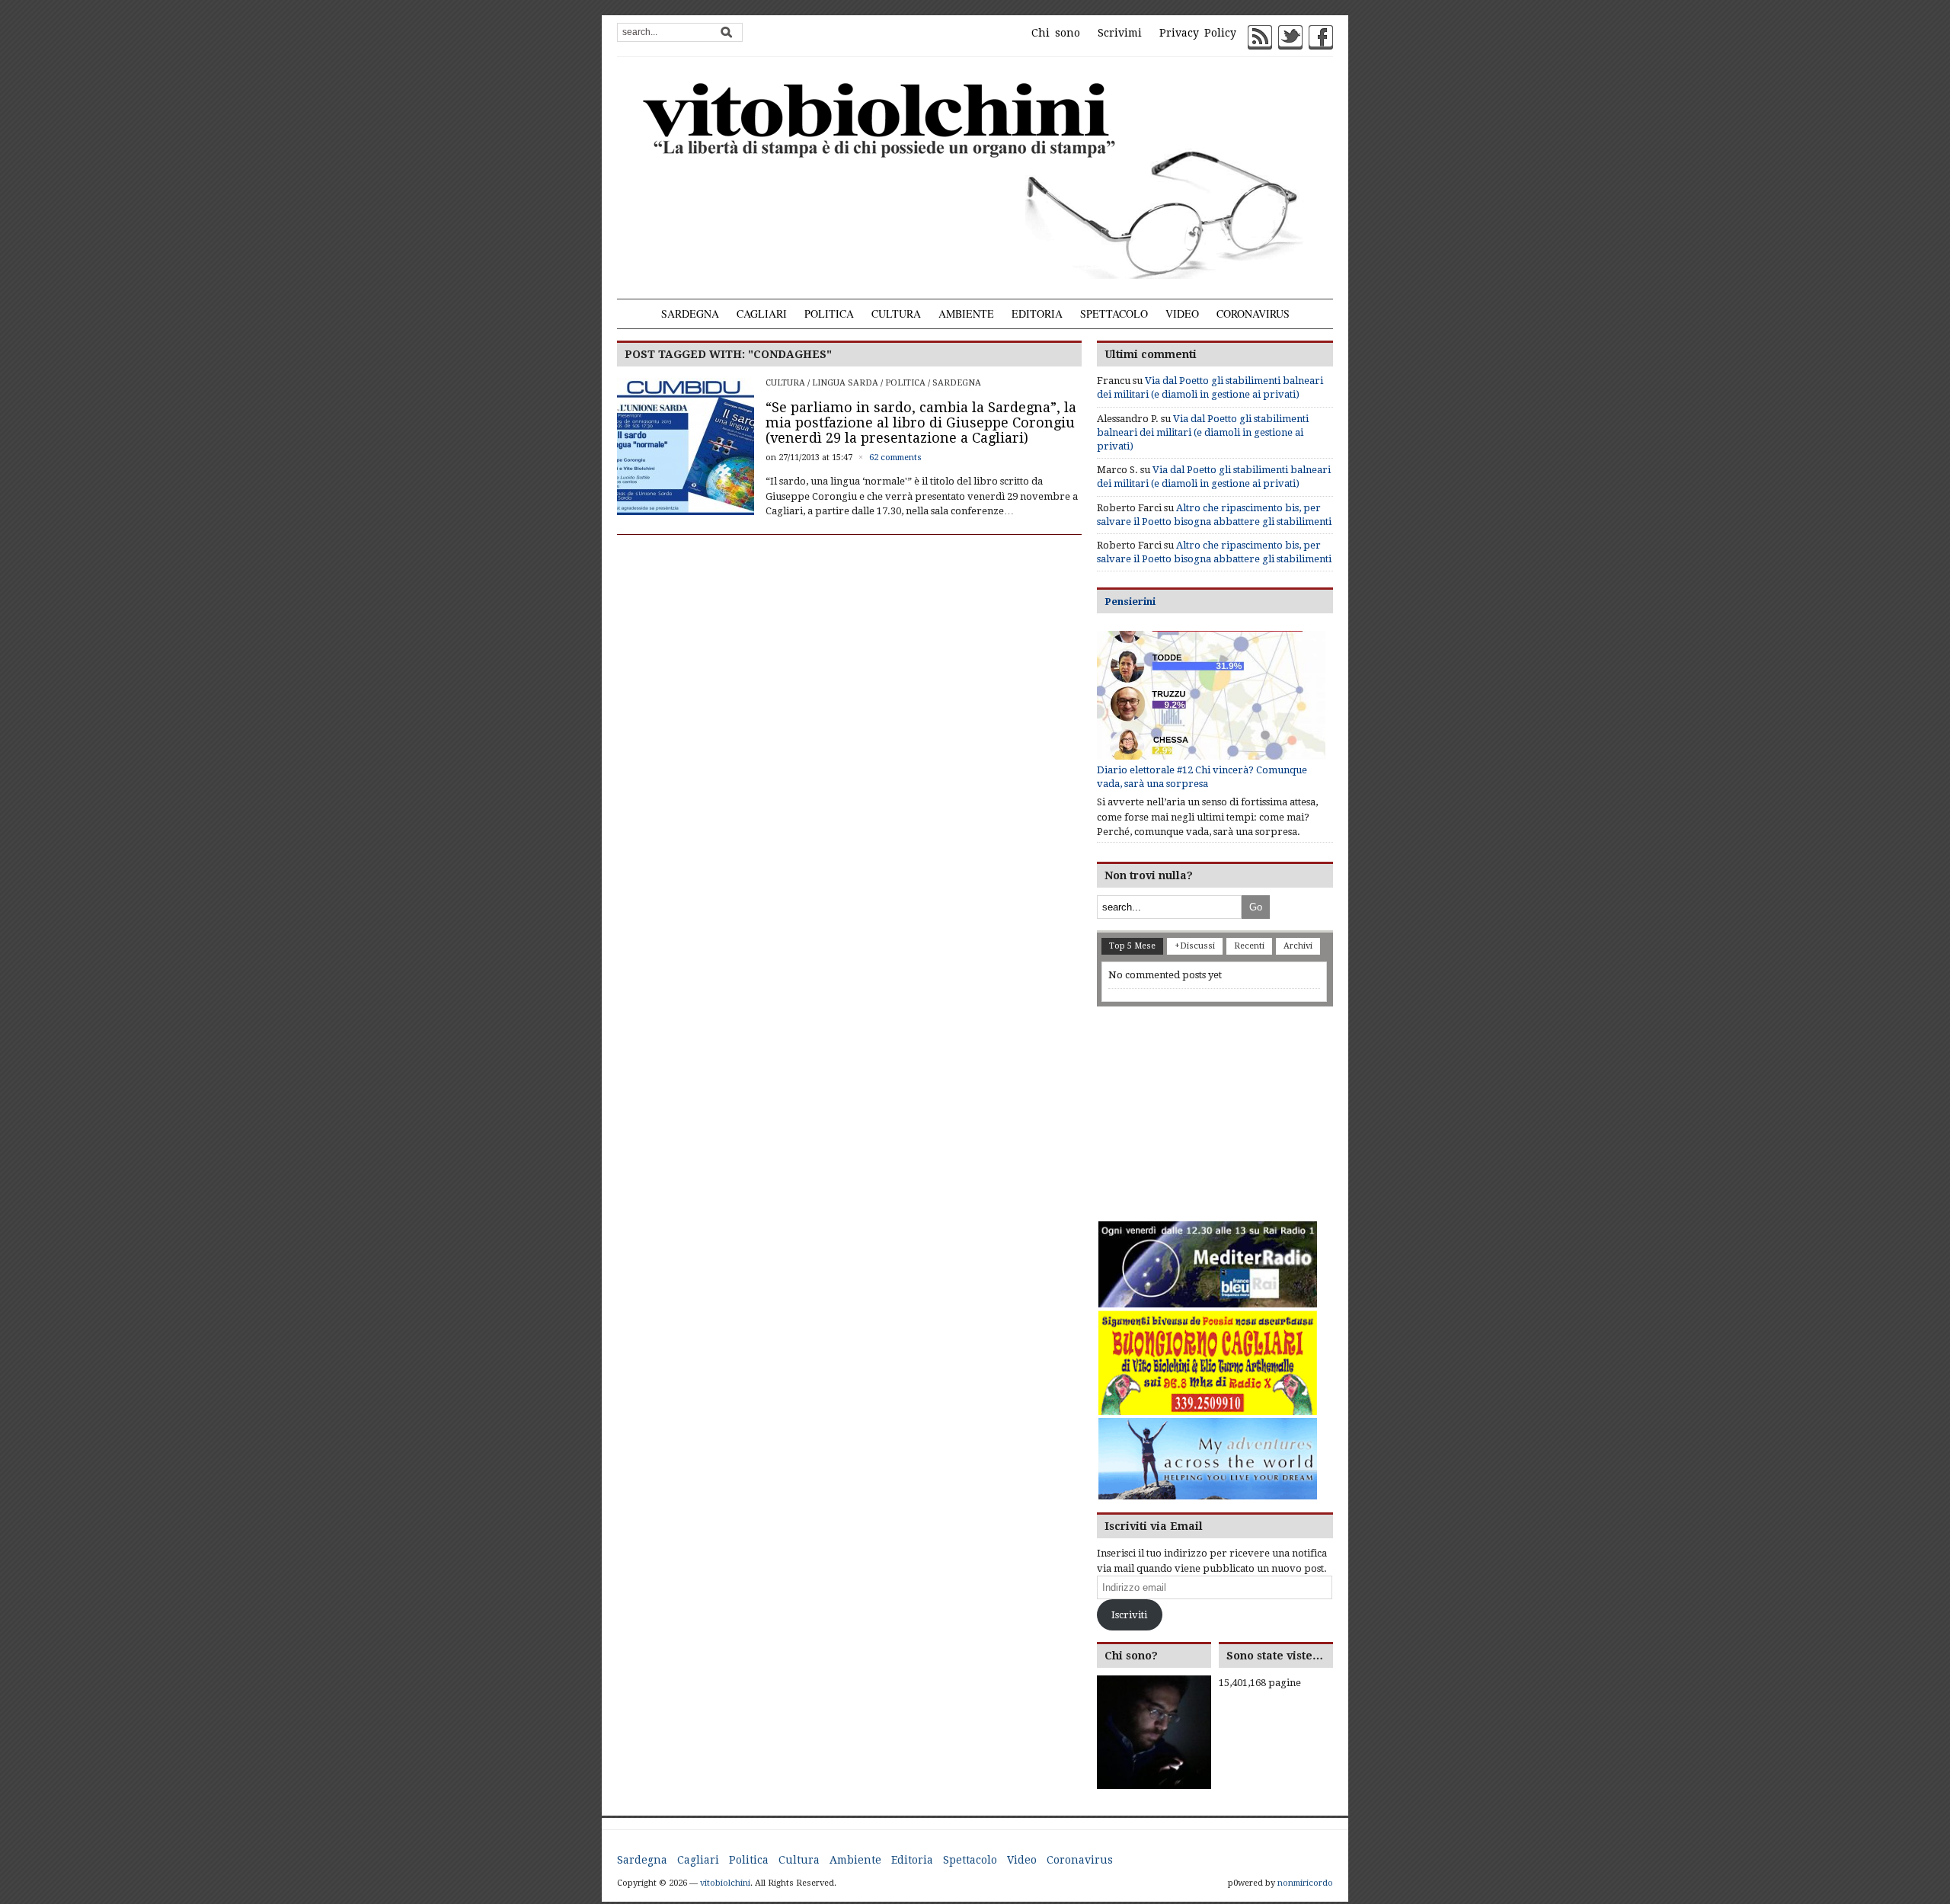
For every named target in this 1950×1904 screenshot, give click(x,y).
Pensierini (1130, 602)
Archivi (1298, 946)
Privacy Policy (1198, 33)
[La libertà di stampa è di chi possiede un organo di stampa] (975, 178)
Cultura (896, 314)
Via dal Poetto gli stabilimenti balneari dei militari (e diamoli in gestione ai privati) (1203, 432)
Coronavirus (1253, 314)
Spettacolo (1114, 314)
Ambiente (966, 314)
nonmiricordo (1305, 1883)
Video (1182, 314)
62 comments (895, 458)
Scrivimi (1120, 33)
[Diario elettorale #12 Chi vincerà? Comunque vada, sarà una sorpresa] (1211, 695)
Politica (829, 314)
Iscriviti (1129, 1615)
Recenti (1249, 946)
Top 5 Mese (1132, 946)
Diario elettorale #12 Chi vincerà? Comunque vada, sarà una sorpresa (1202, 777)
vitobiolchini (725, 1883)
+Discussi (1195, 946)
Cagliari (762, 314)
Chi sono (1056, 33)
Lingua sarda (845, 383)
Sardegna (690, 314)
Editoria (1037, 314)
